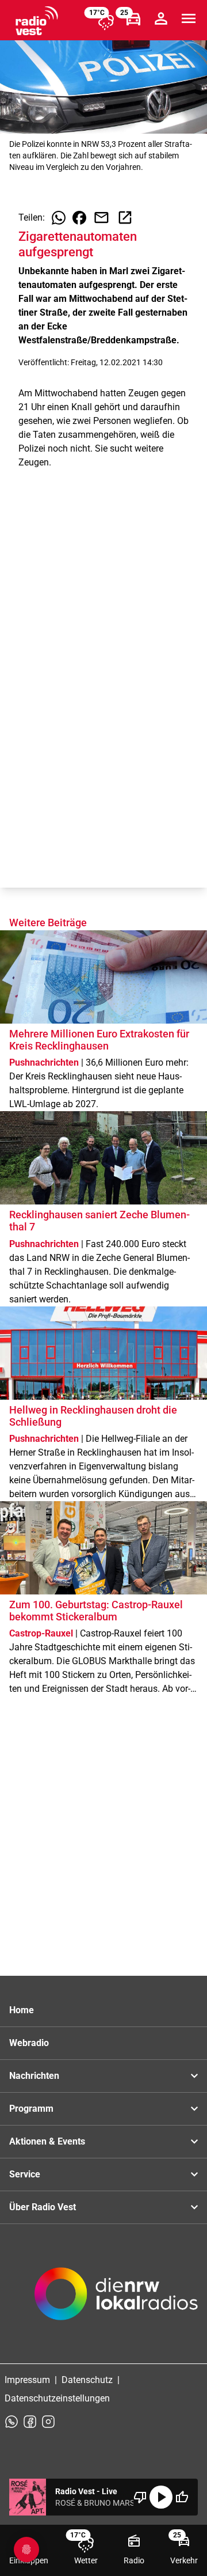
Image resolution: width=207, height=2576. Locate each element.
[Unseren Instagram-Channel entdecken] (48, 2422)
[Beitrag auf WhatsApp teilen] (59, 218)
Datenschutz (87, 2380)
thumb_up (182, 2497)
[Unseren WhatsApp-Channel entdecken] (11, 2422)
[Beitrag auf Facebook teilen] (79, 218)
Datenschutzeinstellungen (57, 2398)
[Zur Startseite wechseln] (37, 21)
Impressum (27, 2380)
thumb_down (140, 2497)
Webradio (29, 2043)
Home (22, 2010)
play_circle (161, 2497)
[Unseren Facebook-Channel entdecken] (30, 2422)
